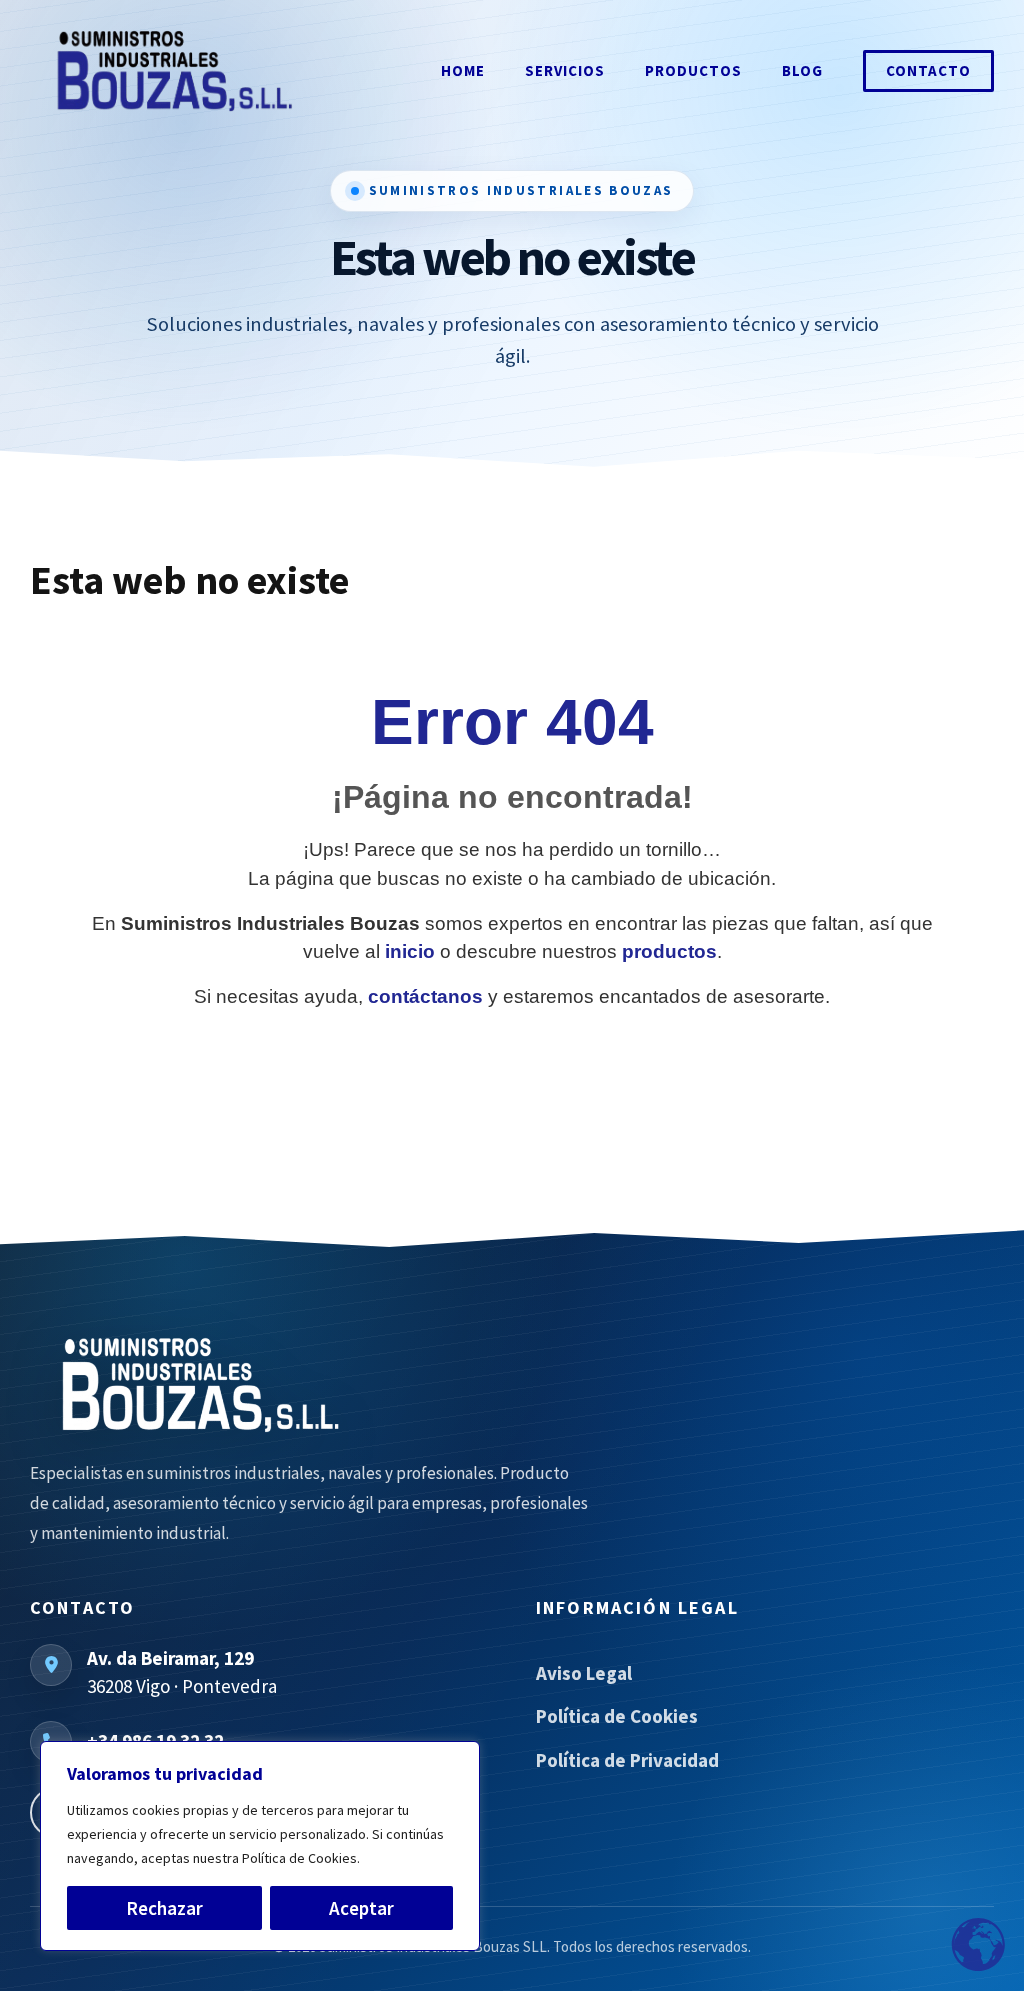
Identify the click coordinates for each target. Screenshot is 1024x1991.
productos (669, 951)
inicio (410, 951)
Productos (693, 70)
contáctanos (425, 996)
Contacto (928, 70)
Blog (802, 70)
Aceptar (361, 1908)
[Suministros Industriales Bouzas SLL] (310, 1385)
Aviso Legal (584, 1673)
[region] (260, 1846)
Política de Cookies (617, 1716)
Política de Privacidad (627, 1760)
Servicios (565, 70)
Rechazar (164, 1908)
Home (463, 70)
